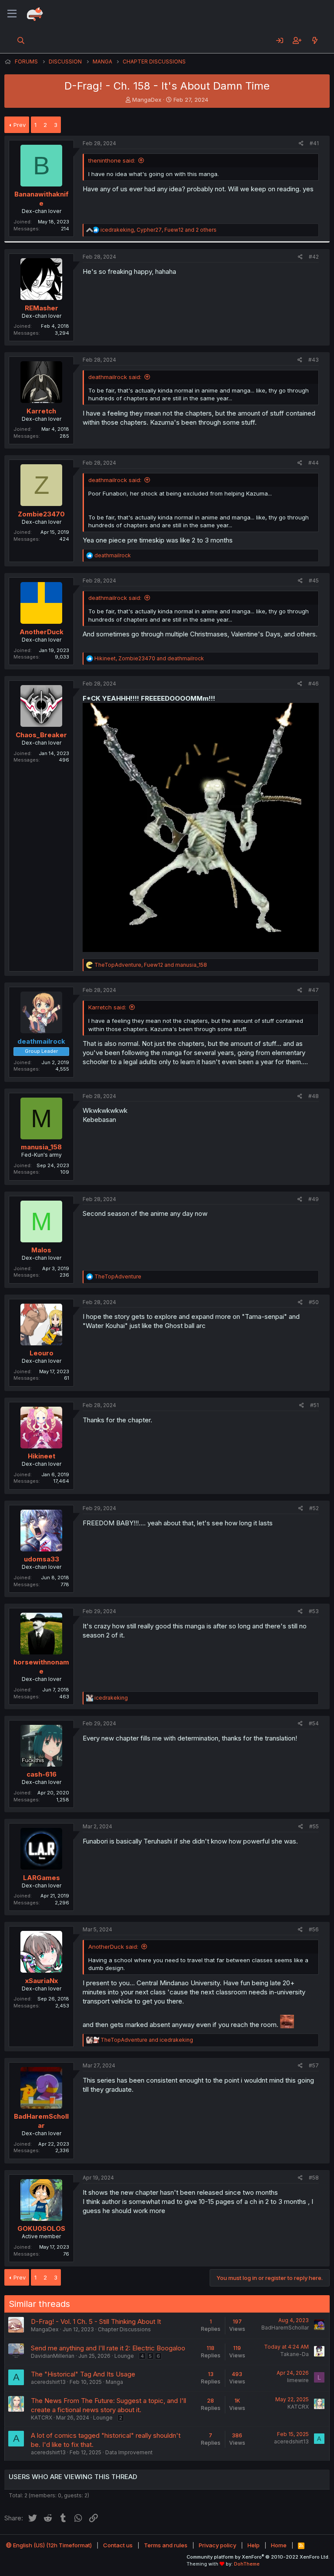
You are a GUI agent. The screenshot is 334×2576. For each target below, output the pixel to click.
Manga (114, 2382)
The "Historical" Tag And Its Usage (83, 2374)
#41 (314, 143)
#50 (314, 1302)
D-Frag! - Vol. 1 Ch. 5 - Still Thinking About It (96, 2321)
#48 (314, 1096)
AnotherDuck (42, 632)
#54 (314, 1723)
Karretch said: (107, 1007)
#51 (314, 1405)
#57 (314, 2065)
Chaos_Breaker (41, 735)
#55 (314, 1826)
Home (279, 2545)
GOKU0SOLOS (41, 2228)
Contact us (118, 2545)
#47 (314, 990)
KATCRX (42, 2418)
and (147, 2040)
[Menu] (12, 14)
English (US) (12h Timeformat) (52, 2545)
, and (149, 658)
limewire (298, 2380)
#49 (314, 1199)
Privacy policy (217, 2545)
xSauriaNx (42, 1981)
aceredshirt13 (48, 2382)
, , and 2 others (159, 230)
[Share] (301, 144)
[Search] (21, 40)
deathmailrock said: (115, 377)
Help (254, 2545)
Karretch (41, 411)
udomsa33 (42, 1559)
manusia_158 (41, 1147)
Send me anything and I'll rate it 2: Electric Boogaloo (108, 2348)
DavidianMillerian (53, 2356)
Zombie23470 (41, 514)
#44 (314, 463)
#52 (314, 1508)
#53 (314, 1611)
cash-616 (42, 1774)
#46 (314, 684)
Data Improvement (129, 2452)
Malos (41, 1250)
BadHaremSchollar (285, 2328)
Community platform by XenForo (258, 2557)
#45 (314, 581)
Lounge (124, 2356)
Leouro (42, 1353)
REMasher (42, 308)
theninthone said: (112, 160)
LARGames (42, 1878)
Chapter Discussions (124, 2329)
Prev (20, 125)
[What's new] (315, 40)
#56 (314, 1929)
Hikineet (42, 1456)
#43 (314, 360)
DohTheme (247, 2564)
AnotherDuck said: (113, 1947)
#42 (314, 257)
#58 (314, 2178)
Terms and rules (166, 2545)
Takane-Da (294, 2354)
